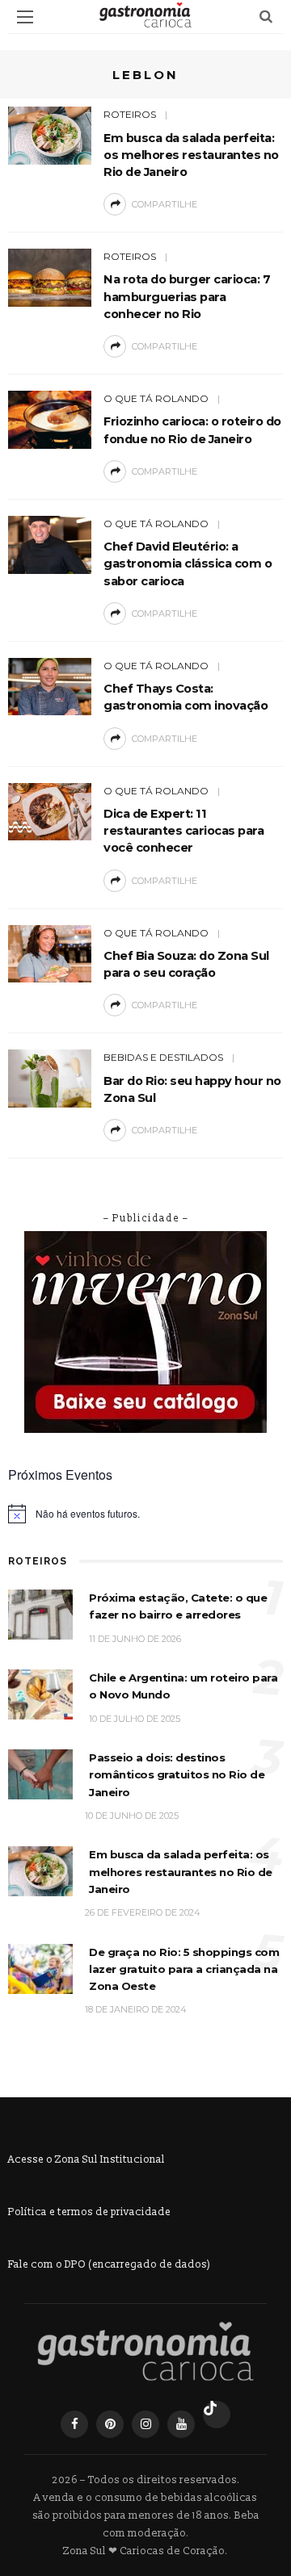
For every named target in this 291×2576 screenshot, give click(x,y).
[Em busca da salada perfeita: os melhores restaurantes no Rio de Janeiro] (50, 134)
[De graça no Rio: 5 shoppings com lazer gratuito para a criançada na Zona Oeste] (40, 1968)
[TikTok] (217, 2415)
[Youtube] (181, 2424)
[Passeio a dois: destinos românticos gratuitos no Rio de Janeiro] (40, 1774)
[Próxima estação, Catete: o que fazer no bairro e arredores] (40, 1614)
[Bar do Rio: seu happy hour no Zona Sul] (50, 1078)
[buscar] (266, 17)
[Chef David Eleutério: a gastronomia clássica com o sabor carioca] (50, 544)
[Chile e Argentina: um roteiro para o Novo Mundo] (40, 1694)
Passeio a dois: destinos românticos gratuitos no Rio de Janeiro (177, 1775)
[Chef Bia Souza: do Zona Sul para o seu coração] (50, 953)
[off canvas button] (25, 17)
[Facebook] (74, 2424)
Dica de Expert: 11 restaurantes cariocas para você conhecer (183, 831)
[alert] (145, 1514)
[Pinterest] (110, 2424)
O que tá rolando (156, 398)
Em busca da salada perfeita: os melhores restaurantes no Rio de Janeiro (191, 155)
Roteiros (130, 114)
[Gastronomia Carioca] (145, 2352)
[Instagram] (145, 2424)
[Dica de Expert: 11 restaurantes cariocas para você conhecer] (50, 811)
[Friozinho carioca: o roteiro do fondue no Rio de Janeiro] (50, 419)
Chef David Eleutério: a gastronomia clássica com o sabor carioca (188, 563)
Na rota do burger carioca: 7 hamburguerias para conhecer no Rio (187, 296)
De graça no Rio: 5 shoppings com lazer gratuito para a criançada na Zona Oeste (184, 1969)
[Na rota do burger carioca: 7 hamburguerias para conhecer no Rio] (50, 276)
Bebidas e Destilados (163, 1057)
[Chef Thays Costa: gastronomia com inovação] (50, 686)
